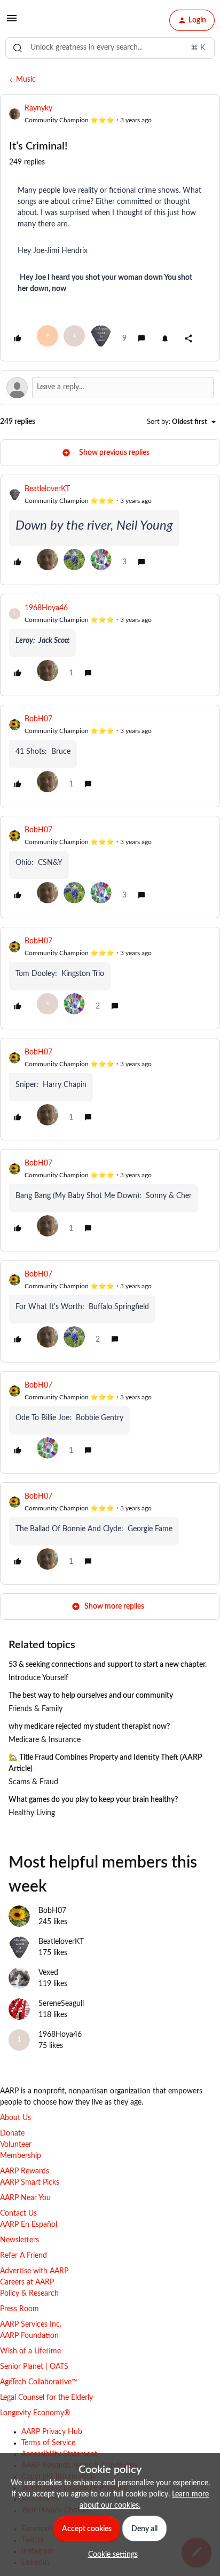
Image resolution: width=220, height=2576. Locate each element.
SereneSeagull (61, 2004)
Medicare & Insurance (45, 1740)
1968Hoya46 (46, 608)
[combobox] (110, 48)
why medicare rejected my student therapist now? (89, 1727)
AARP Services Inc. (31, 2325)
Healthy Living (32, 1813)
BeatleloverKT (47, 489)
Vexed (48, 1973)
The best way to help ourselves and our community (91, 1696)
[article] (110, 530)
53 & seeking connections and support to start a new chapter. (108, 1665)
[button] (12, 22)
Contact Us (18, 2213)
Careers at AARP (27, 2282)
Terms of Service (48, 2443)
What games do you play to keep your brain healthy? (93, 1800)
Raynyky (38, 108)
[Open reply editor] (110, 388)
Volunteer (16, 2145)
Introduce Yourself (38, 1678)
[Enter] (18, 48)
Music (26, 80)
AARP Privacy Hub (52, 2432)
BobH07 (38, 719)
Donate (12, 2133)
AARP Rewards (25, 2171)
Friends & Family (36, 1709)
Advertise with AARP (34, 2271)
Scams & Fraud (33, 1782)
